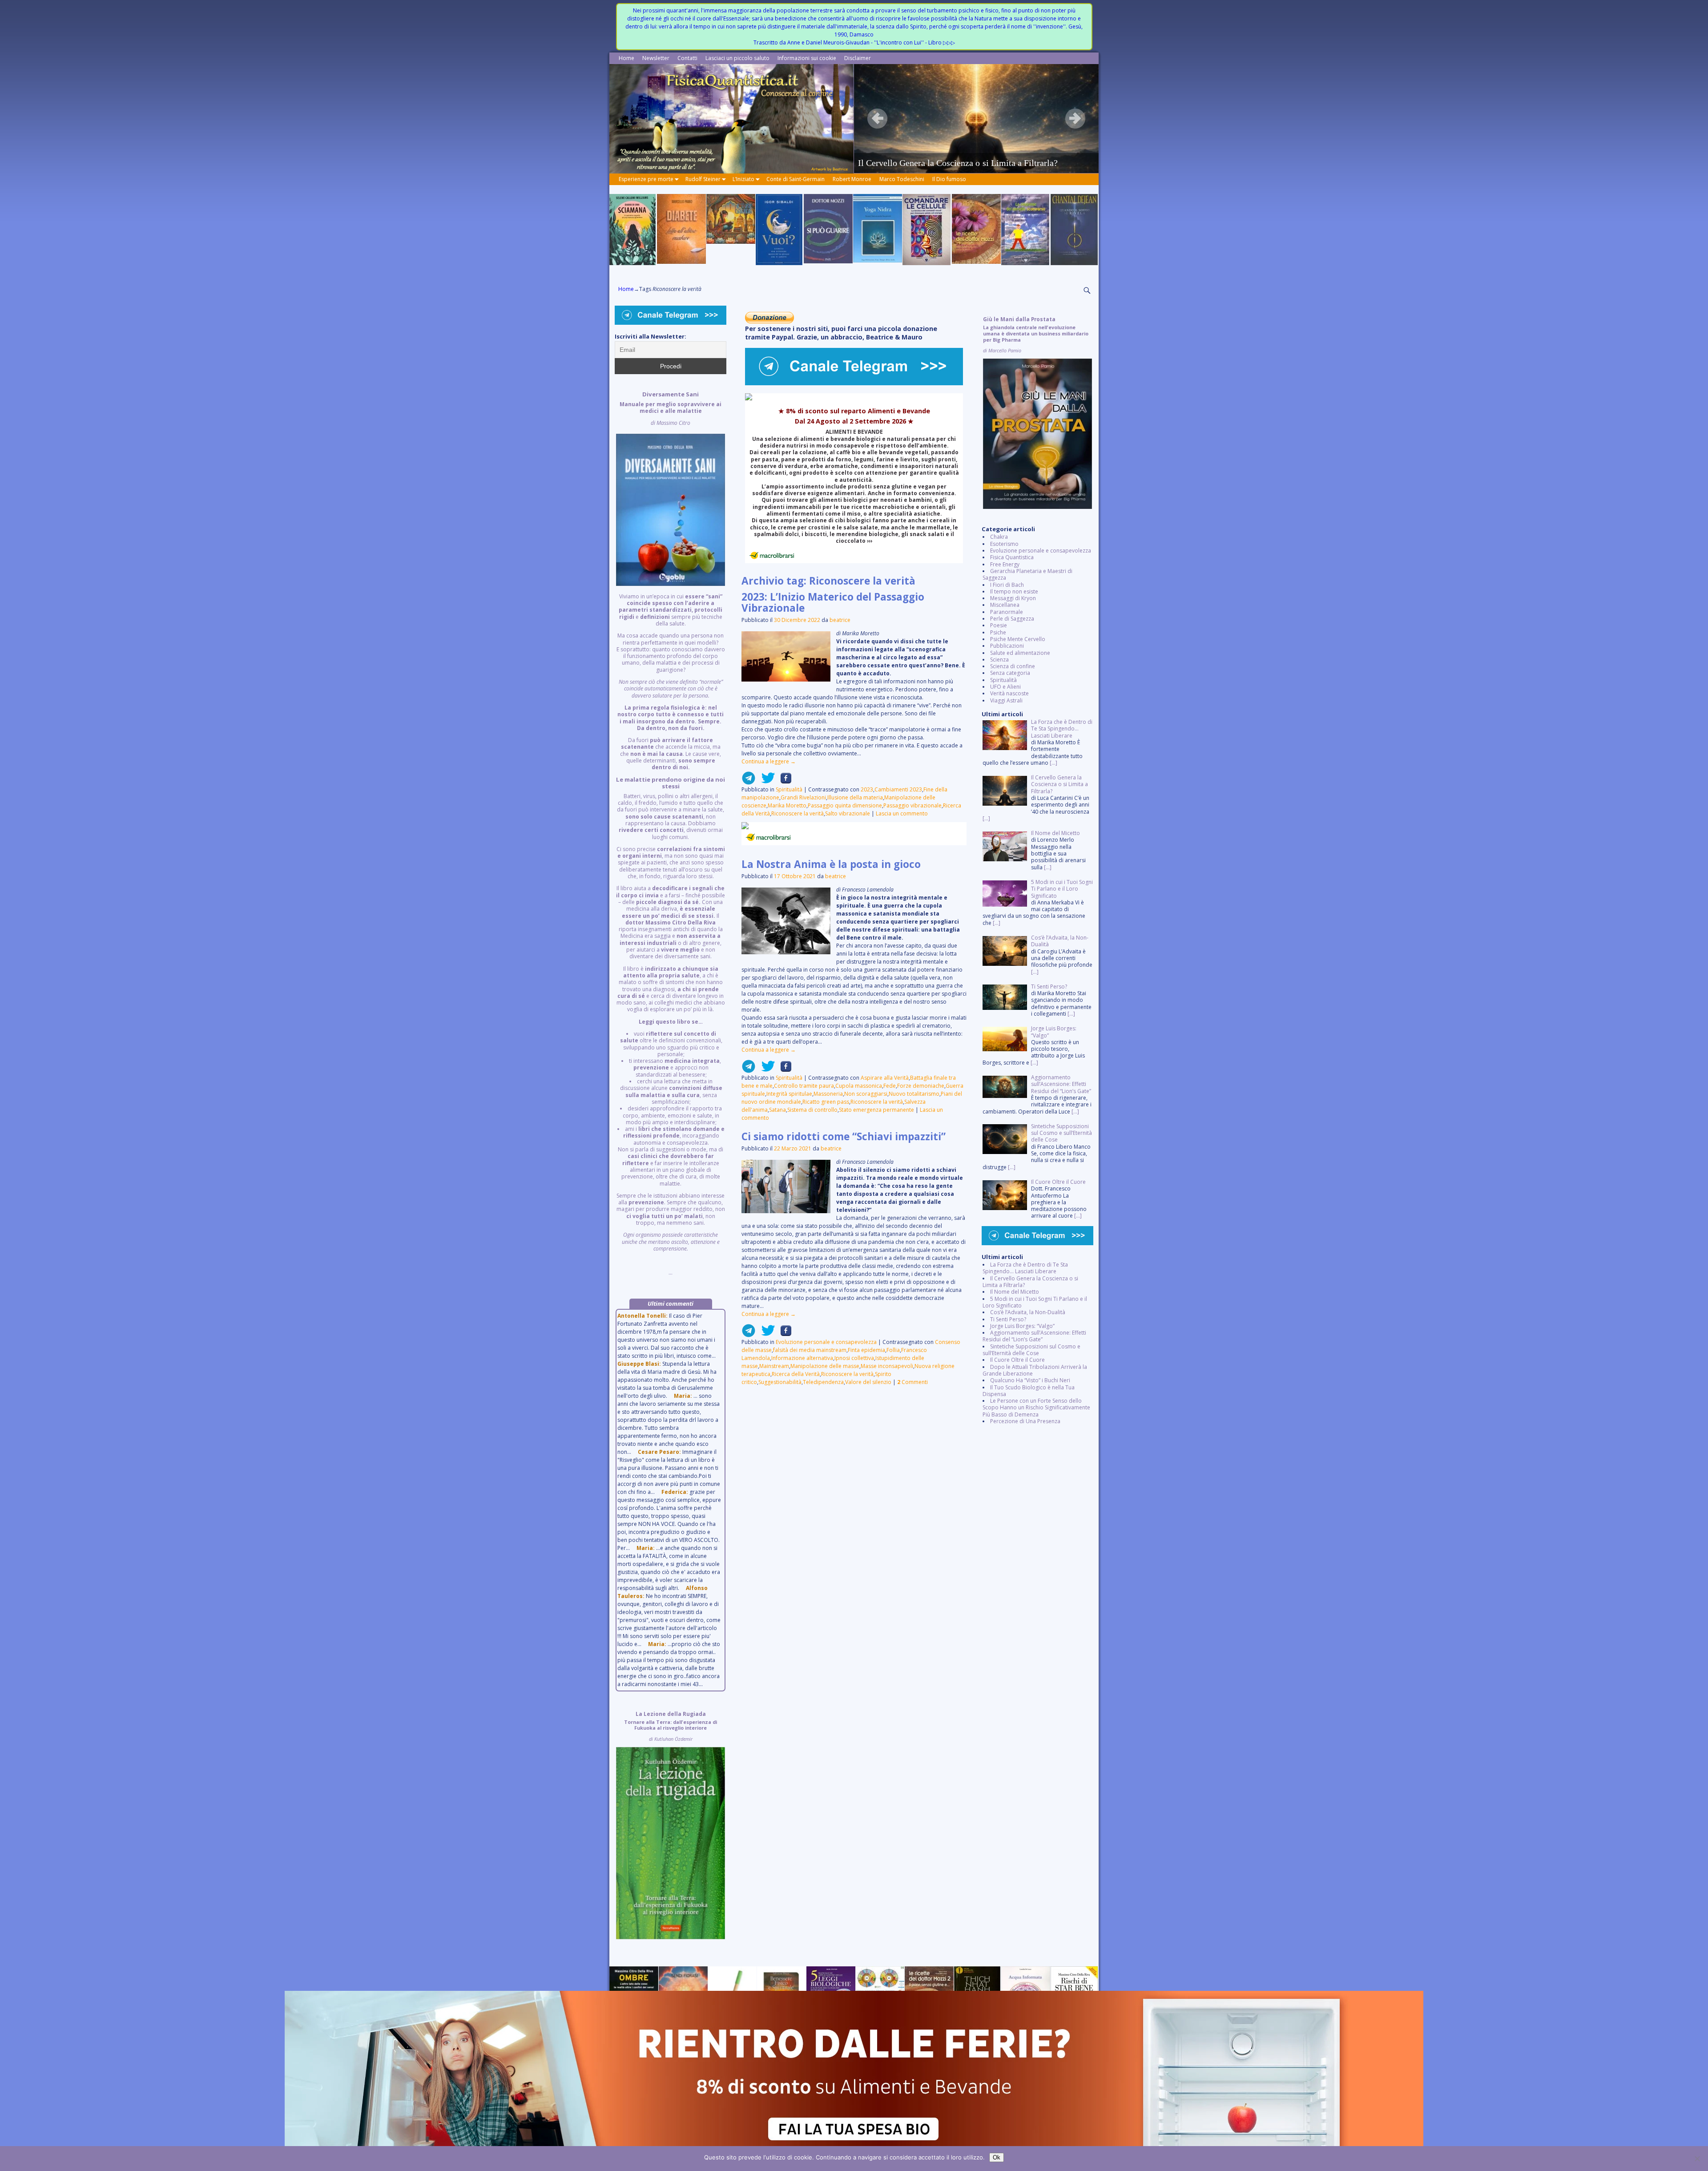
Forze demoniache (921, 1086)
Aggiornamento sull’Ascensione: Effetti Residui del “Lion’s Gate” (1034, 1336)
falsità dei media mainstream (810, 1350)
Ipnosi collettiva (854, 1358)
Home (626, 58)
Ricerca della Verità (796, 1374)
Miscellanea (1005, 605)
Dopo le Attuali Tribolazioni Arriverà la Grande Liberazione (1035, 1370)
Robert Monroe (852, 179)
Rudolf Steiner (703, 179)
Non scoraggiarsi (866, 1094)
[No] (1697, 2159)
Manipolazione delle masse (825, 1366)
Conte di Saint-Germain (796, 179)
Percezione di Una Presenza (1025, 1421)
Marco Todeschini (902, 179)
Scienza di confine (1013, 666)
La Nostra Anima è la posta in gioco (831, 864)
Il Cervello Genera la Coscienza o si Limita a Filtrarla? (1030, 1282)
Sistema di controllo (812, 1110)
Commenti (912, 1382)
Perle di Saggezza (1012, 619)
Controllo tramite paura (804, 1086)
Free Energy (1005, 564)
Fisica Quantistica (1012, 557)
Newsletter (656, 58)
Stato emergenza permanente (876, 1110)
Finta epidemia (866, 1350)
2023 (867, 789)
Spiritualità (789, 789)
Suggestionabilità (780, 1382)
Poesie (999, 625)
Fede (890, 1086)
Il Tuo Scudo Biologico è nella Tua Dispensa (1029, 1391)
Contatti (687, 58)
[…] (1053, 763)
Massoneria (828, 1094)
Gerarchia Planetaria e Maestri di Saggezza (1027, 574)
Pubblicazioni (1007, 646)
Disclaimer (858, 58)
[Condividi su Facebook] (783, 781)
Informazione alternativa (802, 1358)
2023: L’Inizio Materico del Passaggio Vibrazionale (833, 602)
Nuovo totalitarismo (914, 1094)
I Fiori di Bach (1007, 585)
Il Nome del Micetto (1015, 1292)
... (671, 834)
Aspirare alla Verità (885, 1078)
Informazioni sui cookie (807, 58)
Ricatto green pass (826, 1102)
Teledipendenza (823, 1382)
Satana (777, 1110)
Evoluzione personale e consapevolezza (826, 1342)
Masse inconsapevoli (887, 1366)
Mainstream (774, 1366)
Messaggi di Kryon (1013, 598)
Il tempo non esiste (1014, 591)
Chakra (999, 537)
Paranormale (1007, 612)
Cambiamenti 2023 (898, 789)
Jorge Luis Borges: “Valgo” (1022, 1326)
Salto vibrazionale (848, 813)
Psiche (998, 632)
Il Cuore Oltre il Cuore (1017, 1360)
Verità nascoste (1009, 693)
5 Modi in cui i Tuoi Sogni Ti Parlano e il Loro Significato (1035, 1302)
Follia (893, 1350)
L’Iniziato (743, 179)
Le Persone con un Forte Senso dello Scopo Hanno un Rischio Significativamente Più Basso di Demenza (1036, 1408)
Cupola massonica (859, 1086)
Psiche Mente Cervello (1018, 639)
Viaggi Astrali (1006, 700)
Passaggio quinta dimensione (845, 805)
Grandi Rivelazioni (803, 797)
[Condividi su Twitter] (765, 781)
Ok (997, 2157)
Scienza (999, 660)
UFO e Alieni (1005, 687)
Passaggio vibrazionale (912, 805)
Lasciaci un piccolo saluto (737, 58)
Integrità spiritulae (789, 1094)
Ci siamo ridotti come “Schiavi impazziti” (844, 1136)
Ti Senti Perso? (1008, 1319)
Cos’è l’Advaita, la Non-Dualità (1028, 1312)
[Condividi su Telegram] (749, 781)
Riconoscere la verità (798, 813)
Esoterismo (1004, 544)
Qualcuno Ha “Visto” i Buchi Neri (1030, 1380)
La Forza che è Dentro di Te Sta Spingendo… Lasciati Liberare (1025, 1268)
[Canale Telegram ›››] (854, 383)
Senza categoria (1010, 673)
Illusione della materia (855, 797)
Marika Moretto (787, 805)
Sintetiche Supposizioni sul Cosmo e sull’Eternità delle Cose (1031, 1350)
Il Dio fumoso (949, 179)
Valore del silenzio (868, 1382)
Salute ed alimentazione (1020, 653)
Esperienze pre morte (646, 179)
